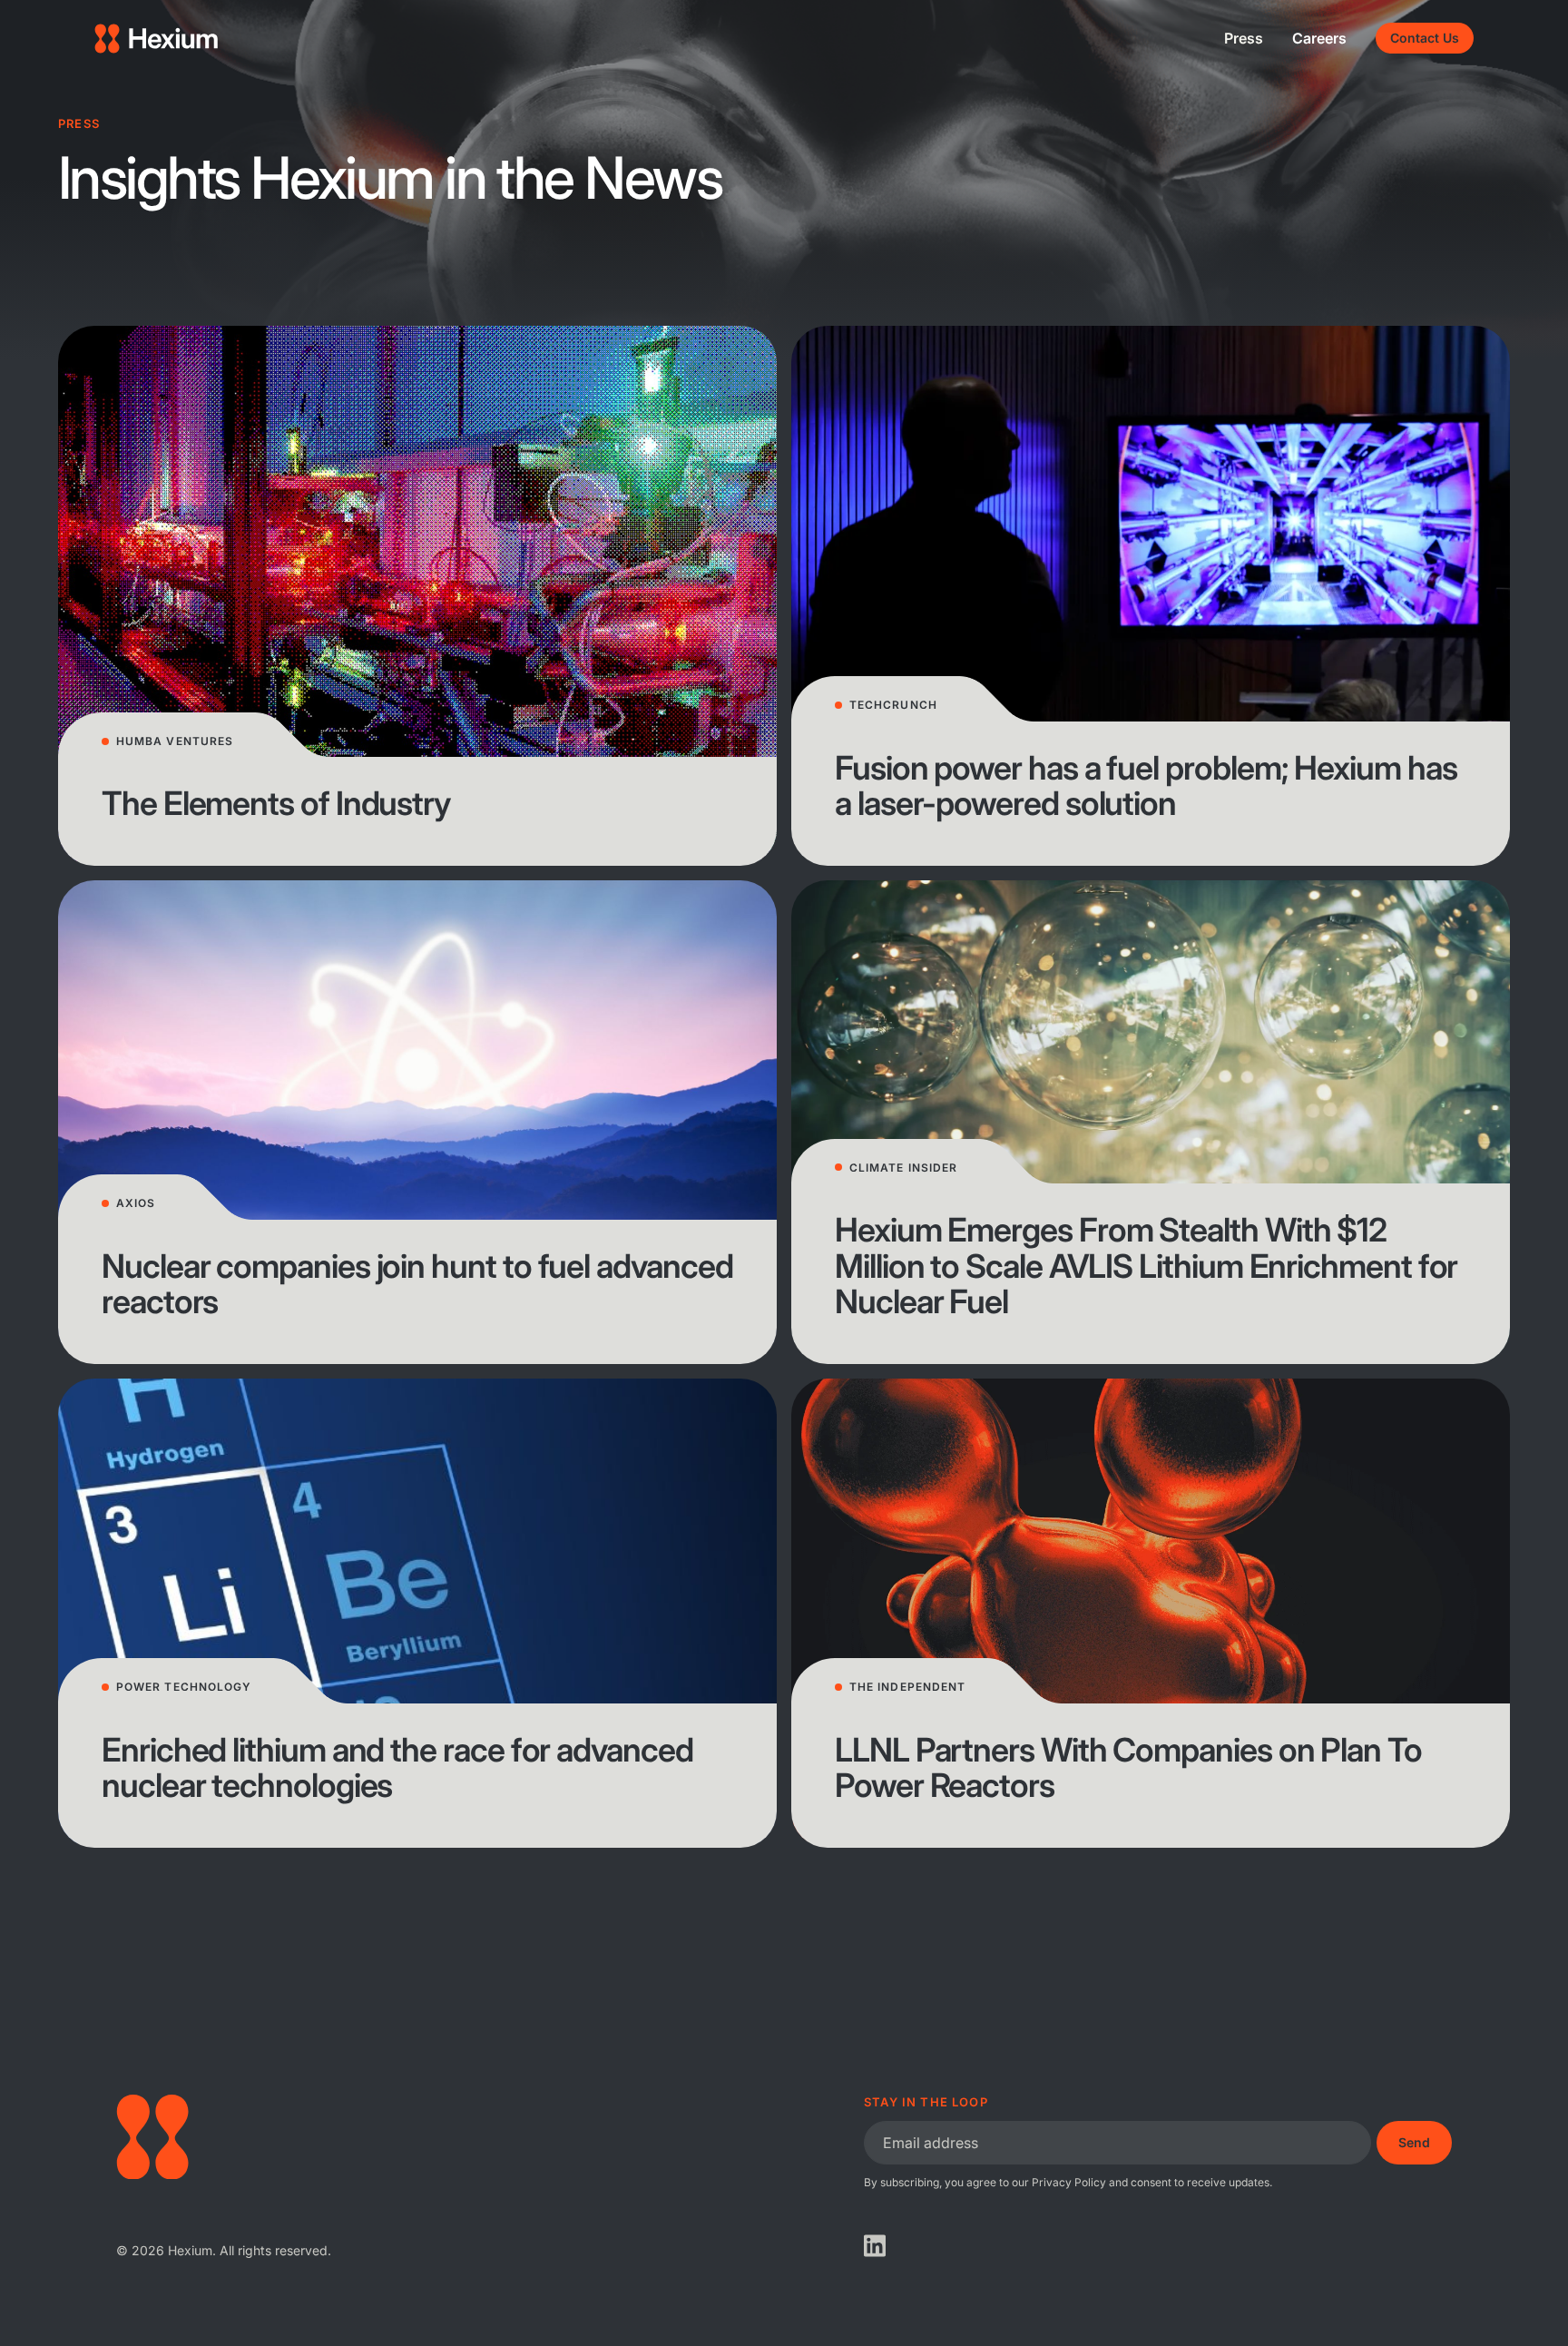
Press (1244, 38)
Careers (1319, 38)
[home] (156, 39)
